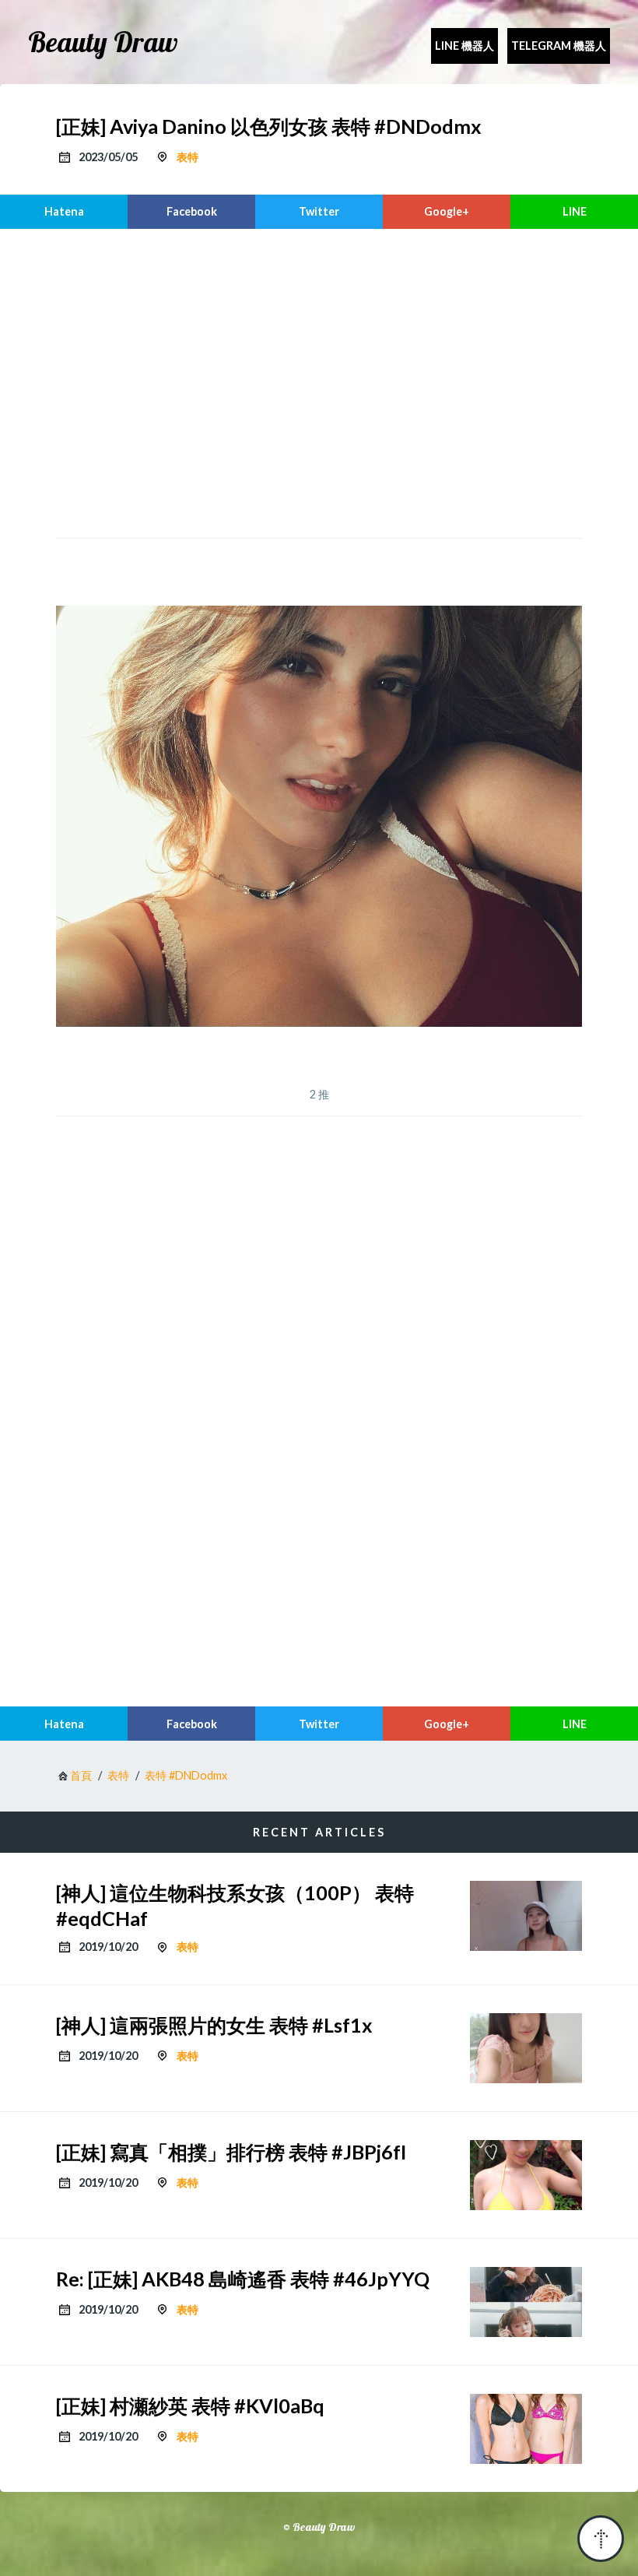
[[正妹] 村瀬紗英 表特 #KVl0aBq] (526, 2429)
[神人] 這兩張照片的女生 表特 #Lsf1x (214, 2025)
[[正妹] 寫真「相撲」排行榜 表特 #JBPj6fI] (526, 2175)
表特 (188, 157)
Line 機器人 (464, 46)
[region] (319, 381)
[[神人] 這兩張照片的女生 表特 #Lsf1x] (526, 2048)
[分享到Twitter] (319, 212)
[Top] (601, 2539)
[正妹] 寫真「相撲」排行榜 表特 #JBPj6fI (231, 2152)
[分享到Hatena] (64, 212)
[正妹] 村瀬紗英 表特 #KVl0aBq (190, 2406)
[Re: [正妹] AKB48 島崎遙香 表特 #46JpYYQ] (526, 2302)
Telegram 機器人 (559, 46)
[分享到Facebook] (191, 212)
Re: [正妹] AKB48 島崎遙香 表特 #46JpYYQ (243, 2279)
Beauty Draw (103, 42)
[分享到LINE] (574, 212)
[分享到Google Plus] (447, 212)
